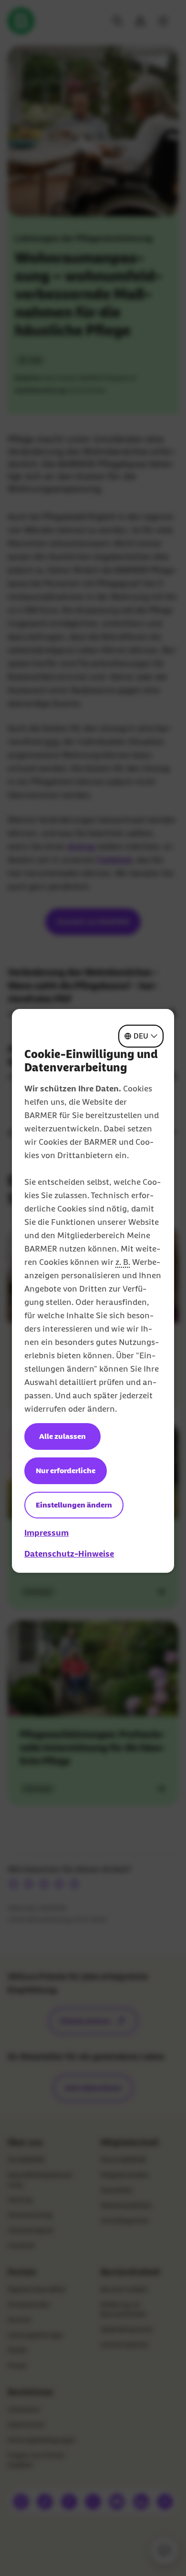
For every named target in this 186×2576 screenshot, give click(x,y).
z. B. (123, 1262)
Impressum (46, 1533)
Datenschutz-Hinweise (69, 1554)
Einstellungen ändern (74, 1505)
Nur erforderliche (66, 1471)
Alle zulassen (62, 1436)
